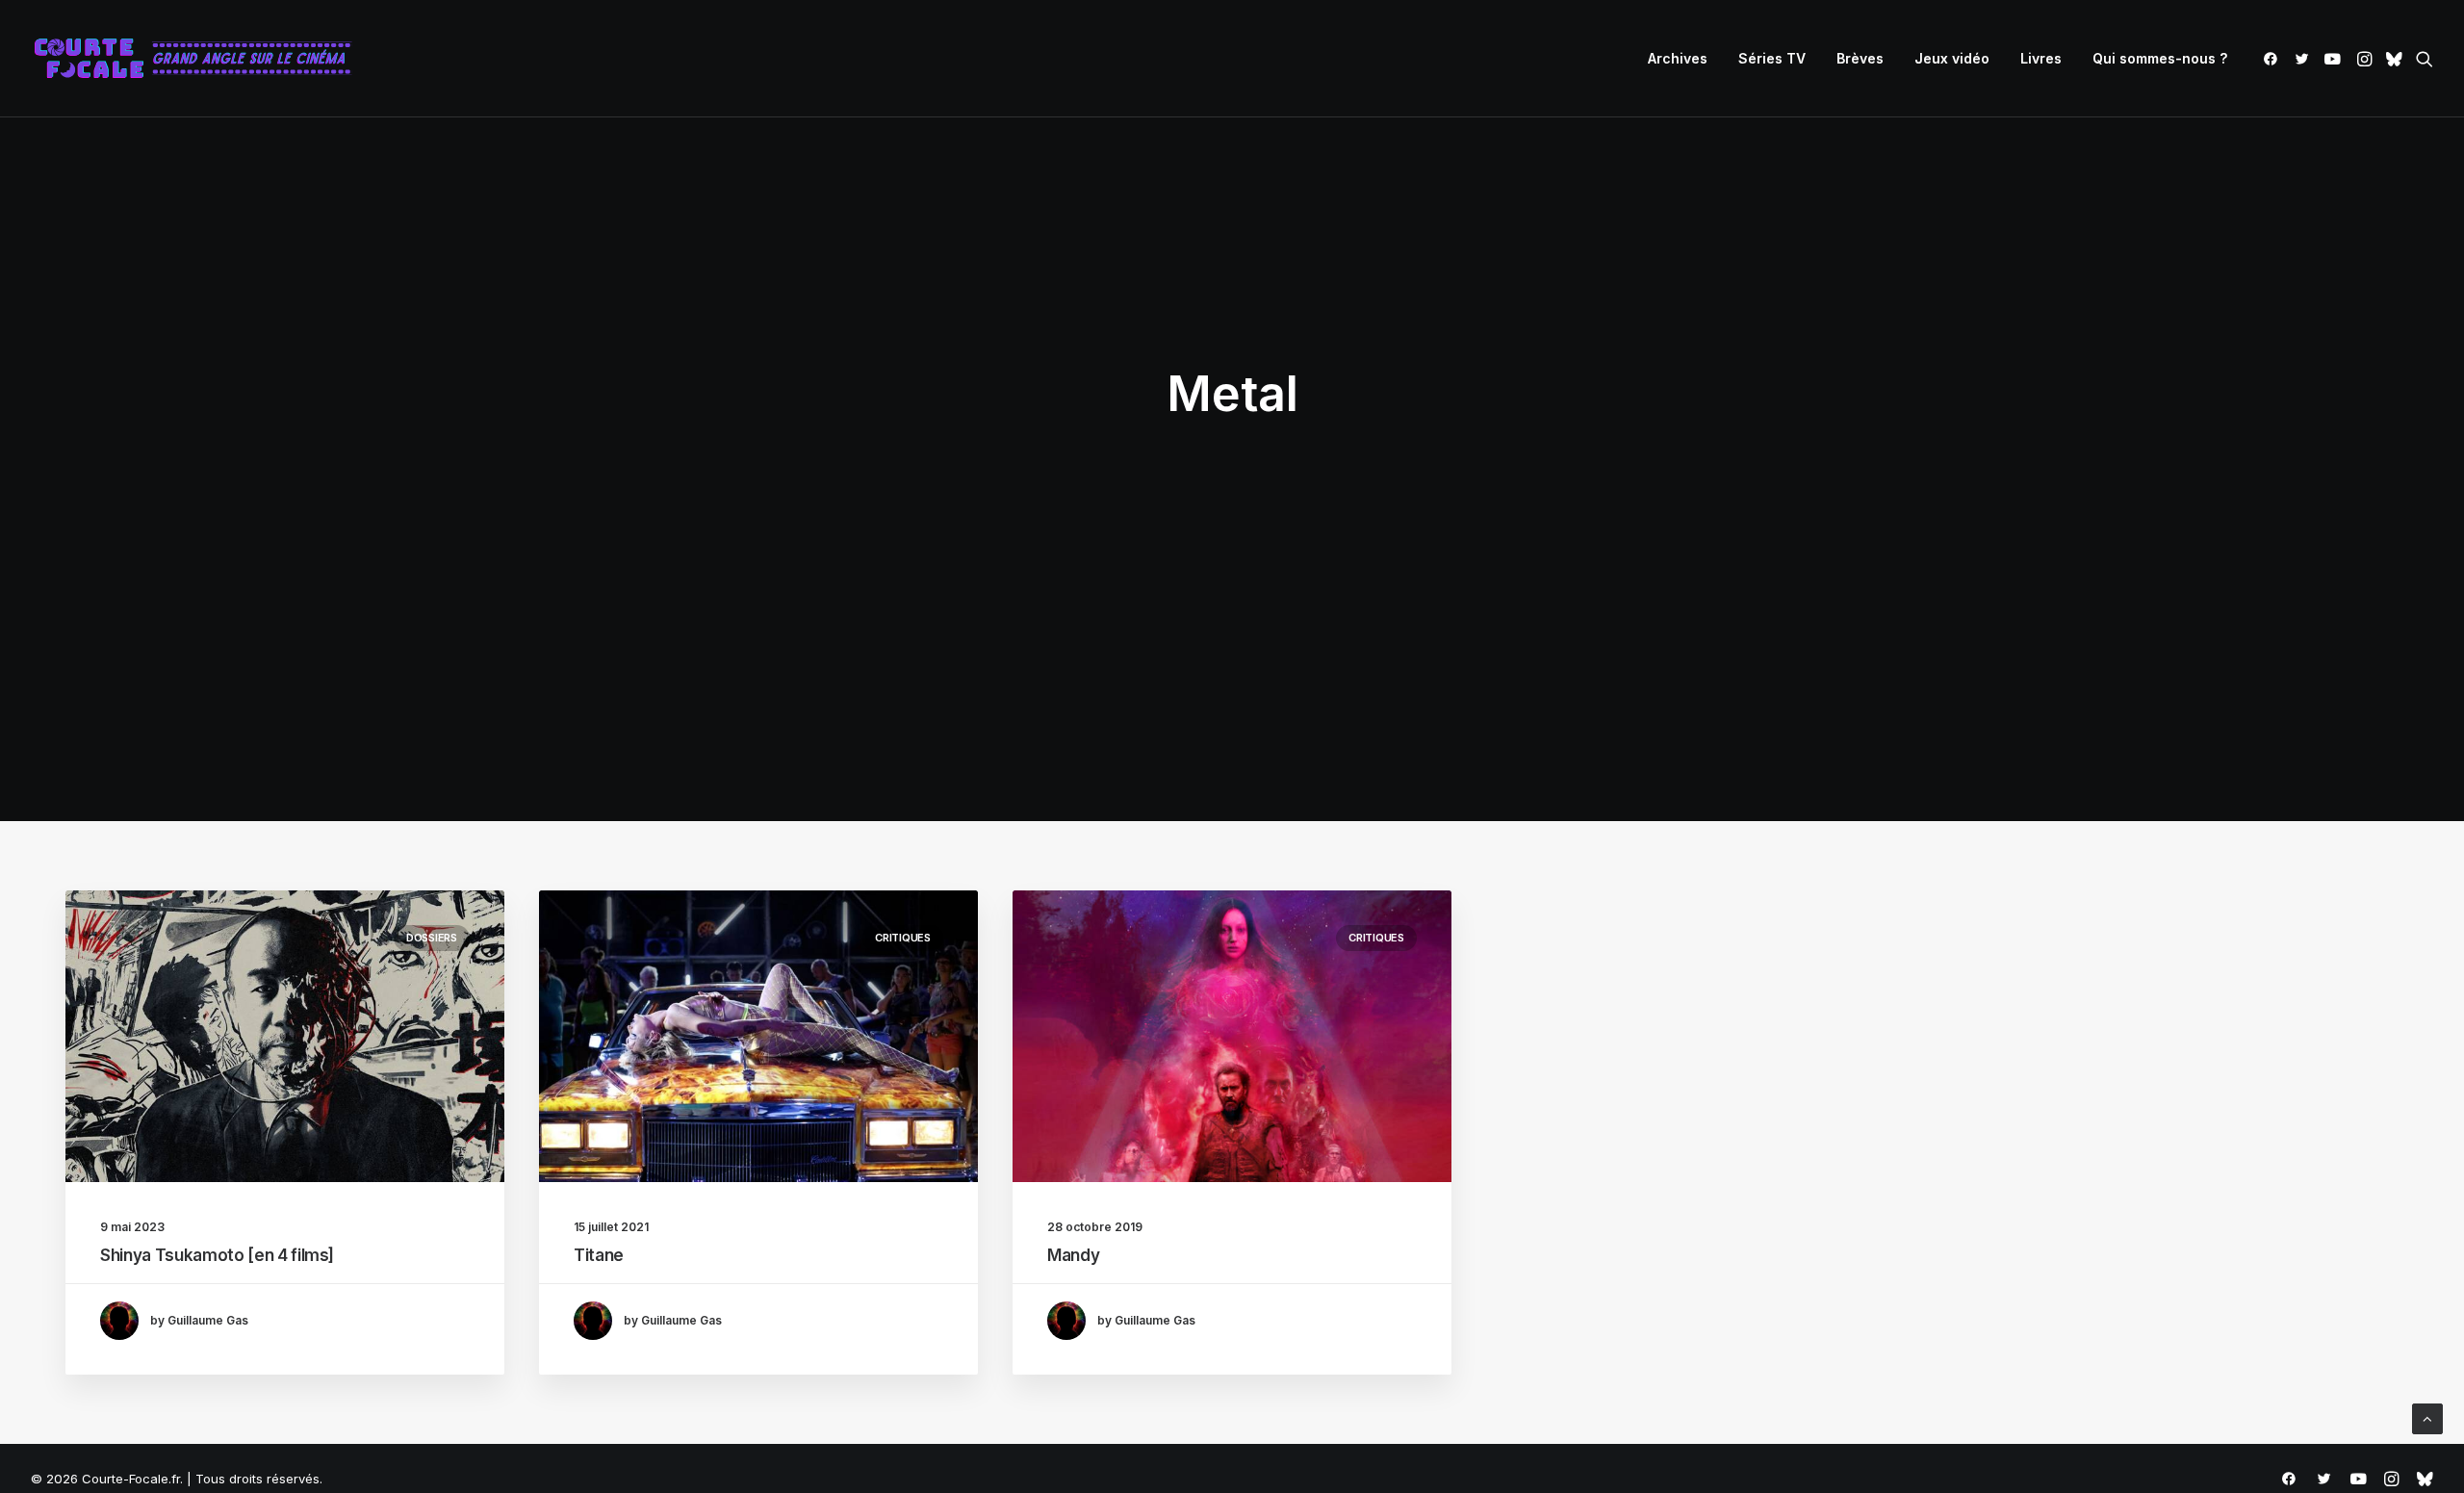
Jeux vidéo (1952, 58)
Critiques (903, 938)
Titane (599, 1255)
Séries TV (1772, 58)
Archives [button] (1678, 58)
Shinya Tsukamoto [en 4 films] (217, 1255)
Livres (2041, 58)
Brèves (1860, 58)
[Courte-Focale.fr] (199, 59)
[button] (2274, 59)
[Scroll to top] (2427, 1417)
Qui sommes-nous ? (2160, 58)
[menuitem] (1678, 59)
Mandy (1073, 1255)
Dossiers (432, 938)
